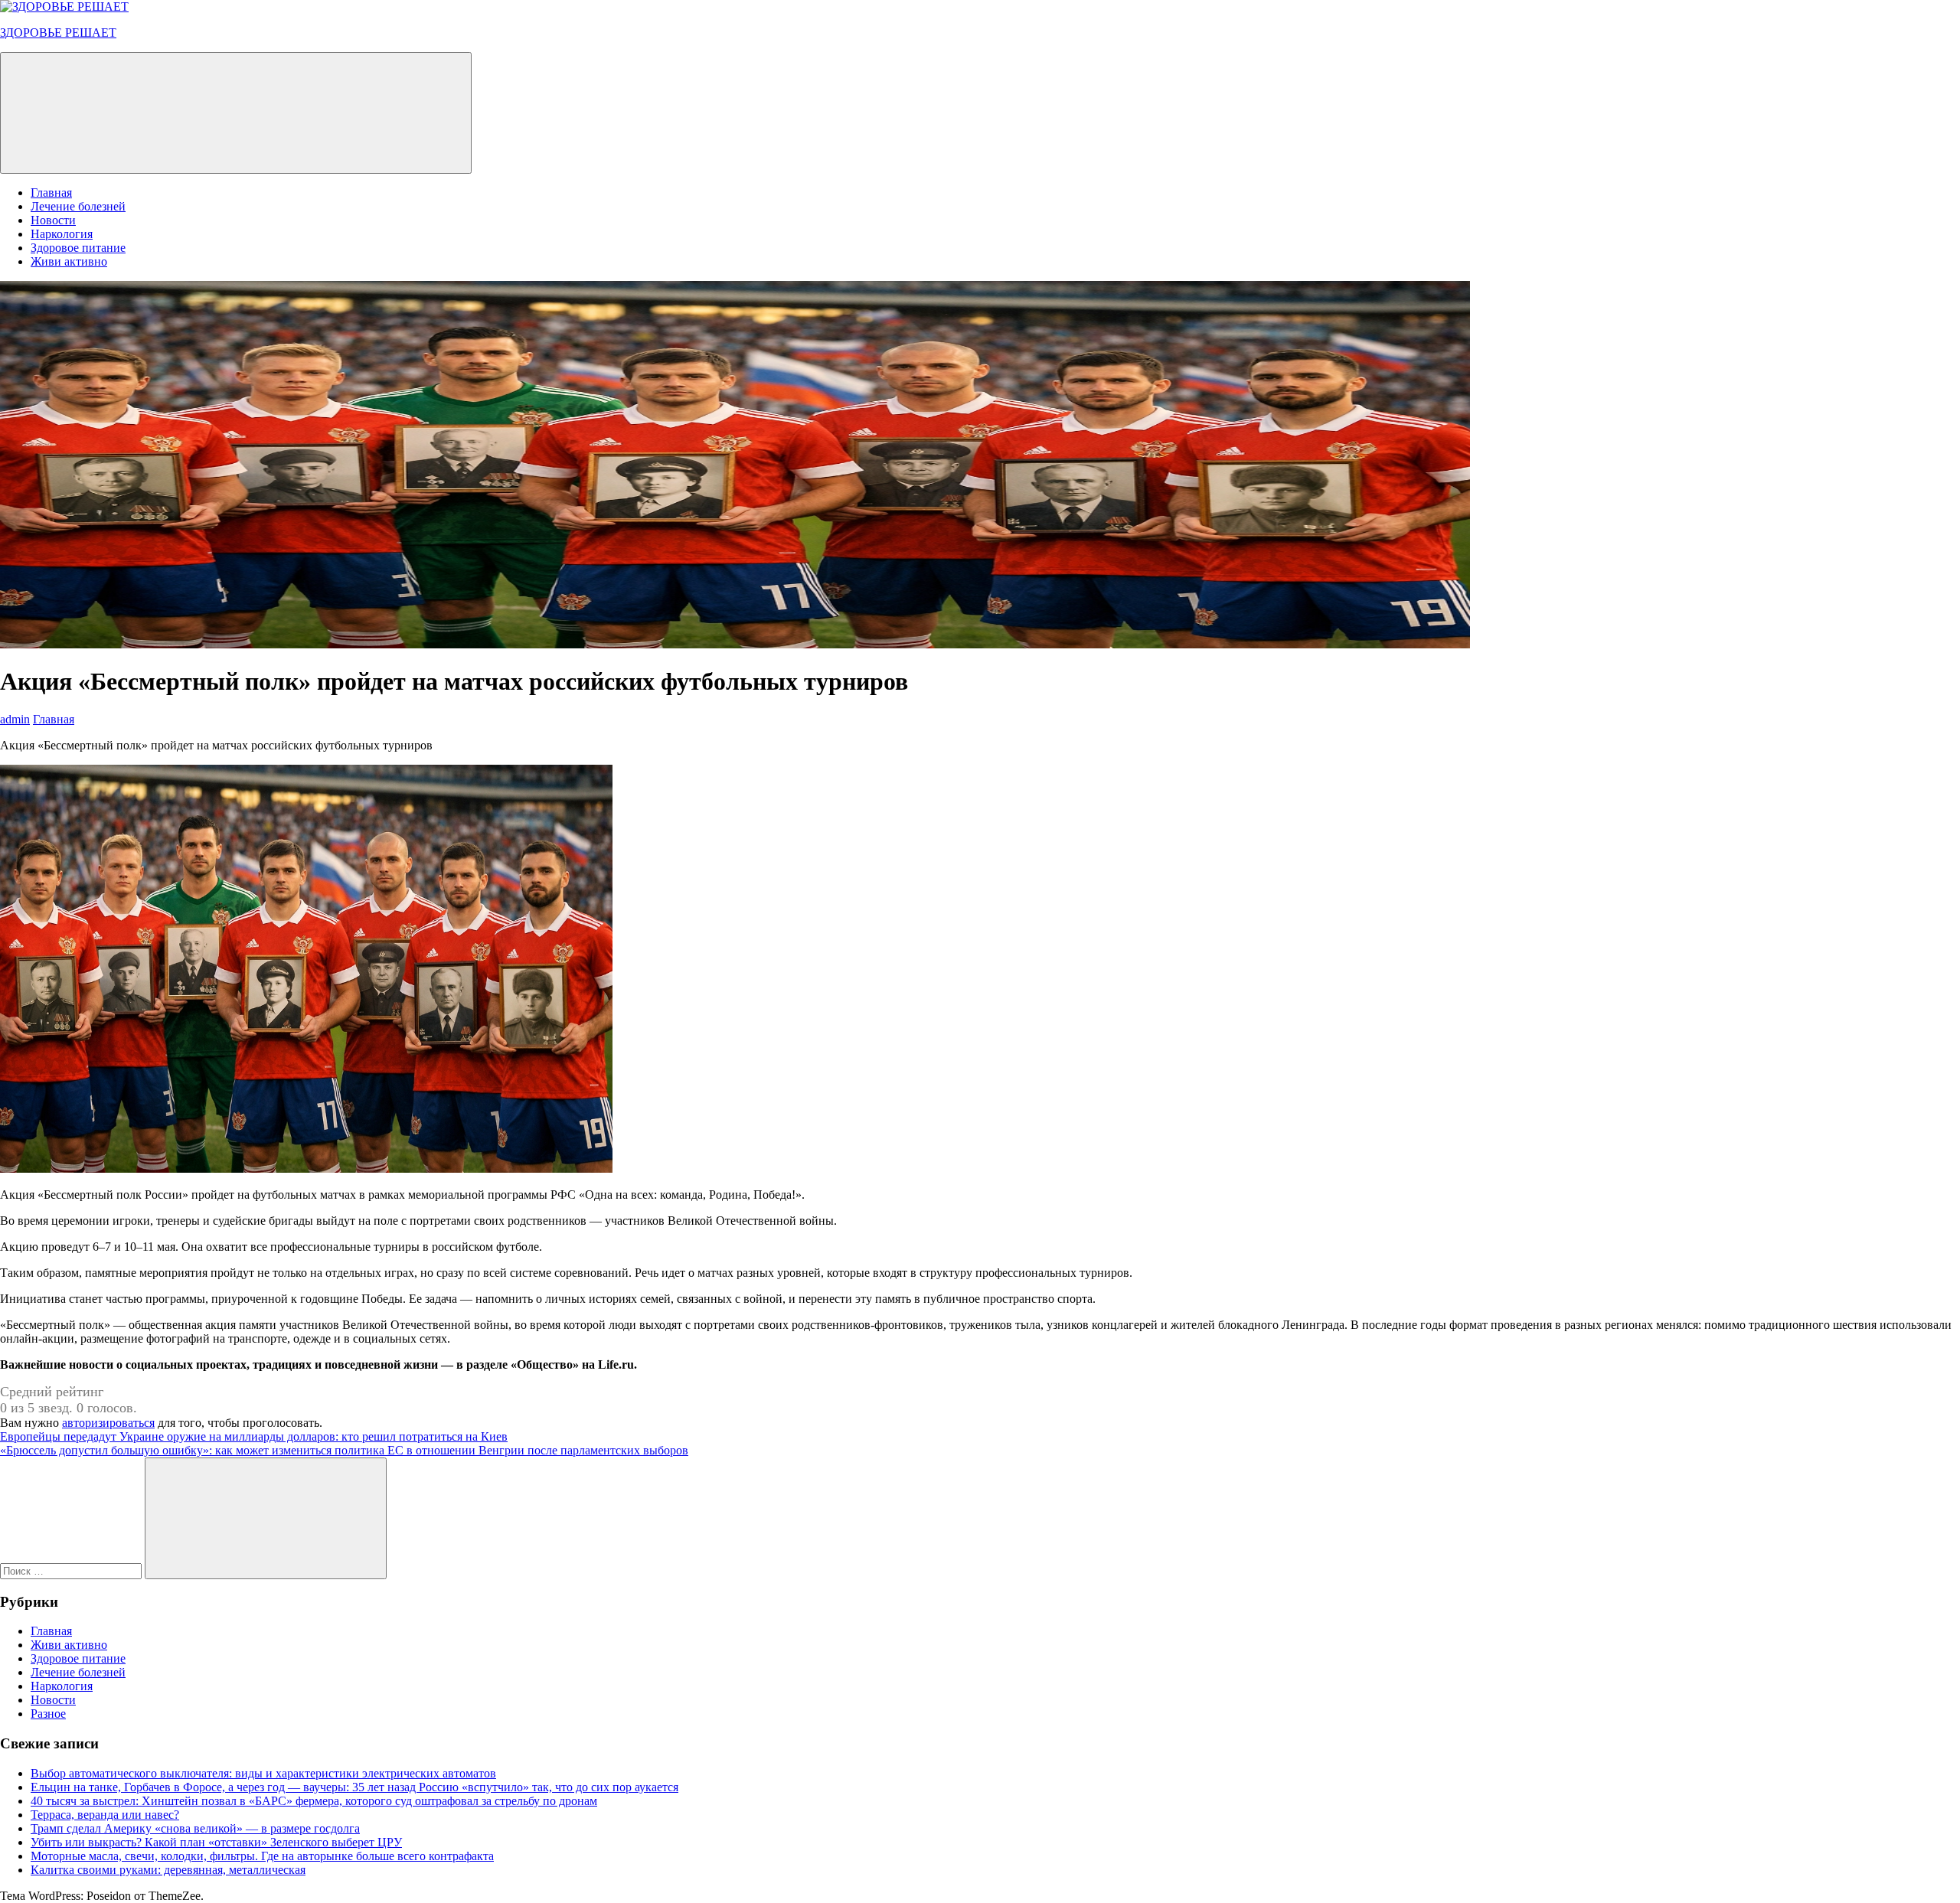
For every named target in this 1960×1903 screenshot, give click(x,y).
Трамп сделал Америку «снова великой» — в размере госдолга (195, 1828)
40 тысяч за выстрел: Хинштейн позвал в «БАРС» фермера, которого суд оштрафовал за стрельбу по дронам (314, 1801)
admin (15, 719)
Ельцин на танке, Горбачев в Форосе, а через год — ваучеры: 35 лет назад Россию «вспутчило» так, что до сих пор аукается (354, 1787)
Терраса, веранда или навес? (105, 1815)
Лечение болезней (78, 206)
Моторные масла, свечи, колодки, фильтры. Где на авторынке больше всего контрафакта (262, 1856)
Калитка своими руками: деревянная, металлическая (168, 1870)
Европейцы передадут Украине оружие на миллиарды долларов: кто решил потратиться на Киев (254, 1436)
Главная (51, 193)
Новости (53, 220)
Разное (48, 1714)
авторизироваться (108, 1423)
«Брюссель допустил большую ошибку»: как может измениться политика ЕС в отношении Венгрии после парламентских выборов (344, 1450)
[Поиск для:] (72, 1570)
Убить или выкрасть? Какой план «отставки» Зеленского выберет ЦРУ (216, 1842)
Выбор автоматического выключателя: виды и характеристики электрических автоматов (263, 1773)
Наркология (62, 234)
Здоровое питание (78, 248)
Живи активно (69, 261)
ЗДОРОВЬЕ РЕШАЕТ (58, 33)
